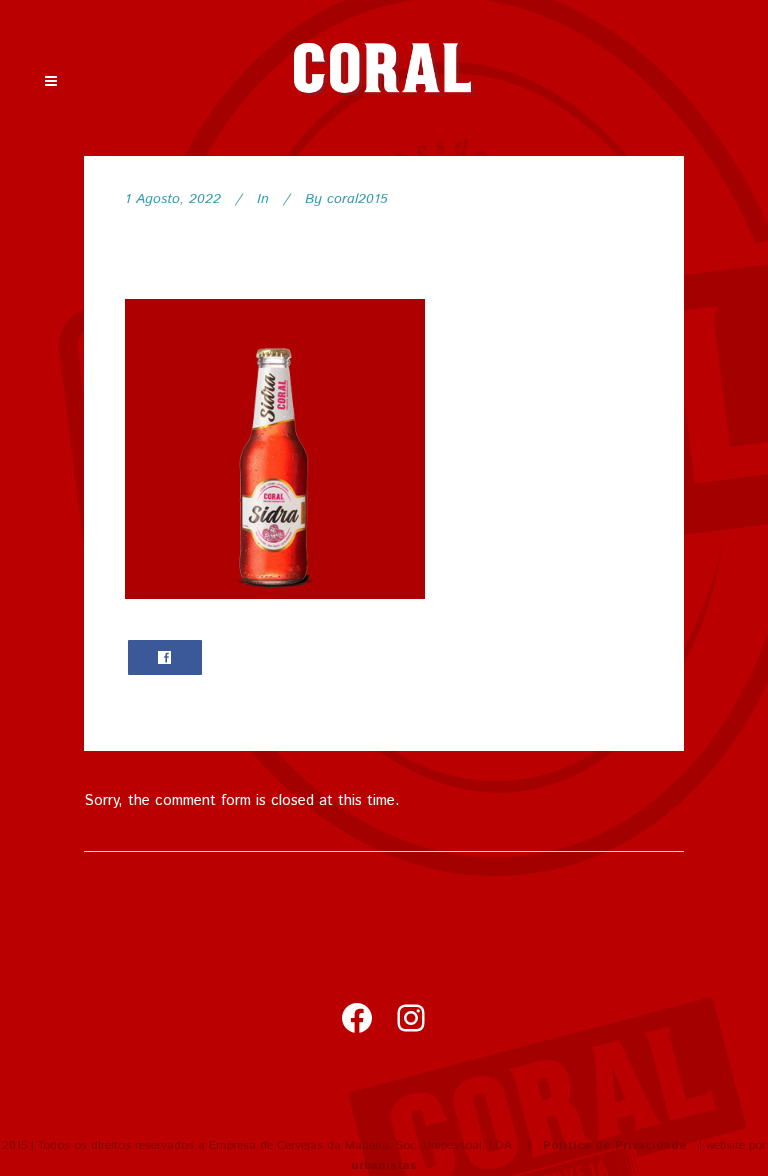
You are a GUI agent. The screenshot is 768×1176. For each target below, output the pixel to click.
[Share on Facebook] (165, 657)
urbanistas (384, 1165)
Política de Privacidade (615, 1145)
